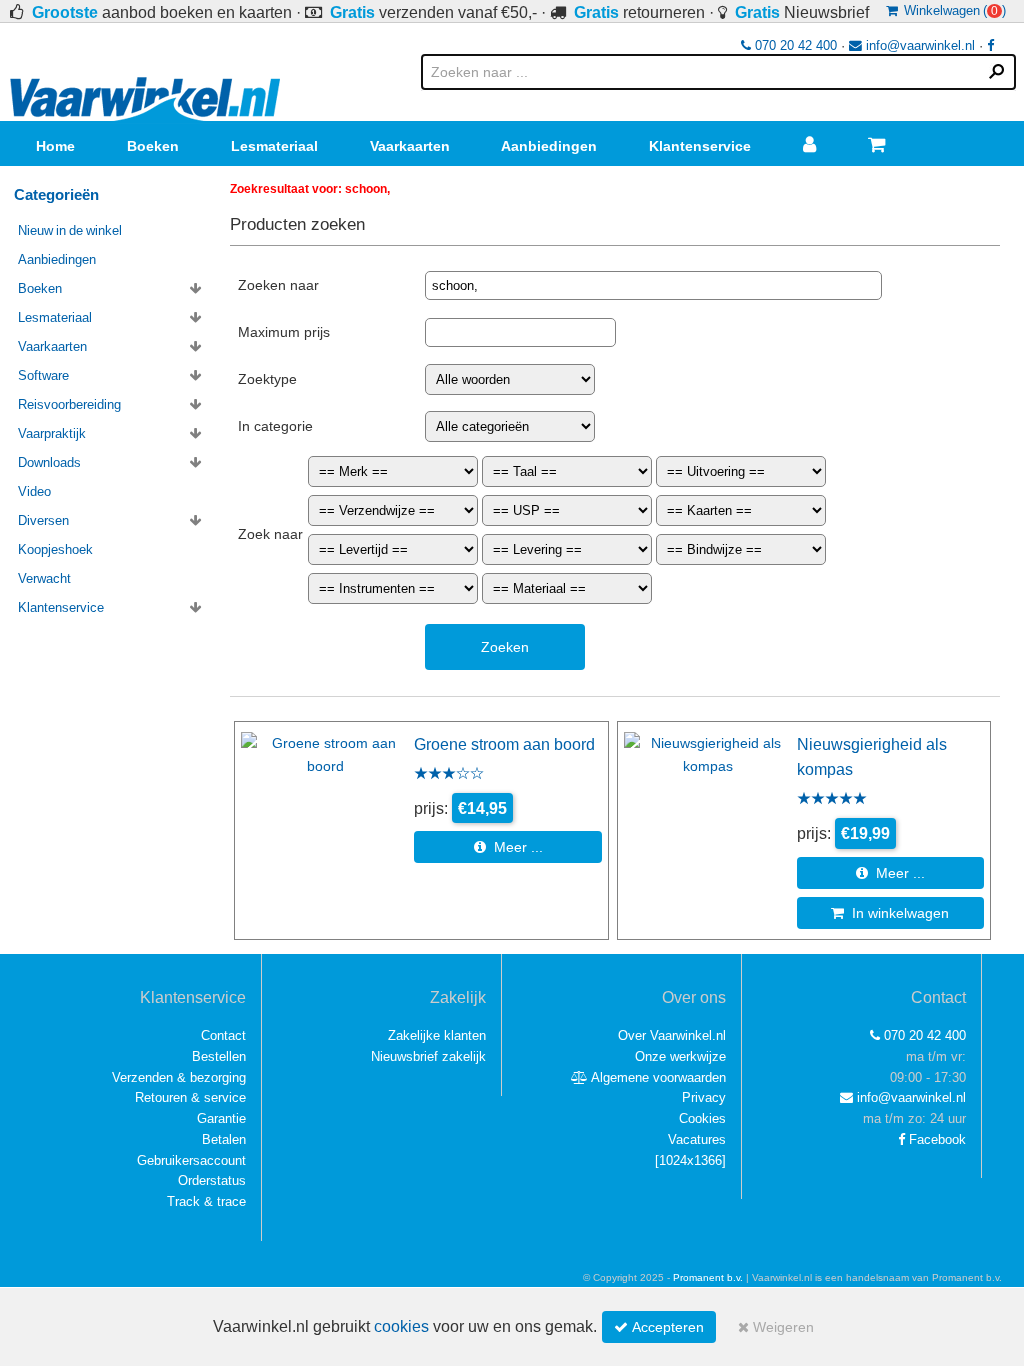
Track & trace (206, 1201)
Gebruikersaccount (191, 1160)
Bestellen (219, 1056)
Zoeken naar (278, 285)
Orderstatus (212, 1180)
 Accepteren (659, 1327)
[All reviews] (449, 775)
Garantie (221, 1118)
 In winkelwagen (890, 913)
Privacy (704, 1097)
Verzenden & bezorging (179, 1077)
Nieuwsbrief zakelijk (428, 1056)
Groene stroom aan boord (504, 744)
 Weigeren (776, 1327)
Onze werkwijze (680, 1056)
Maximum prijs (284, 332)
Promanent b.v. (708, 1277)
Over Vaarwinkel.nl (672, 1035)
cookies (401, 1326)
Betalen (224, 1139)
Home (55, 146)
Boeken (153, 146)
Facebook (935, 1139)
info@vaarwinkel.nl (918, 45)
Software (43, 375)
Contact (223, 1035)
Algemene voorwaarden (657, 1077)
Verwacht (44, 578)
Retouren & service (190, 1097)
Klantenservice (700, 146)
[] (690, 1160)
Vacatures (697, 1139)
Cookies (702, 1118)
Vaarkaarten (410, 146)
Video (34, 491)
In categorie (275, 426)
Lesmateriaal (274, 146)
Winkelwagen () (952, 10)
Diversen (43, 520)
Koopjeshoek (55, 549)
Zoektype (267, 379)
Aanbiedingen (549, 146)
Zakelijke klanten (437, 1035)
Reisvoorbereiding (69, 404)
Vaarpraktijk (52, 433)
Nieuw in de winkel (70, 230)
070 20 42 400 (794, 45)
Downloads (49, 462)
